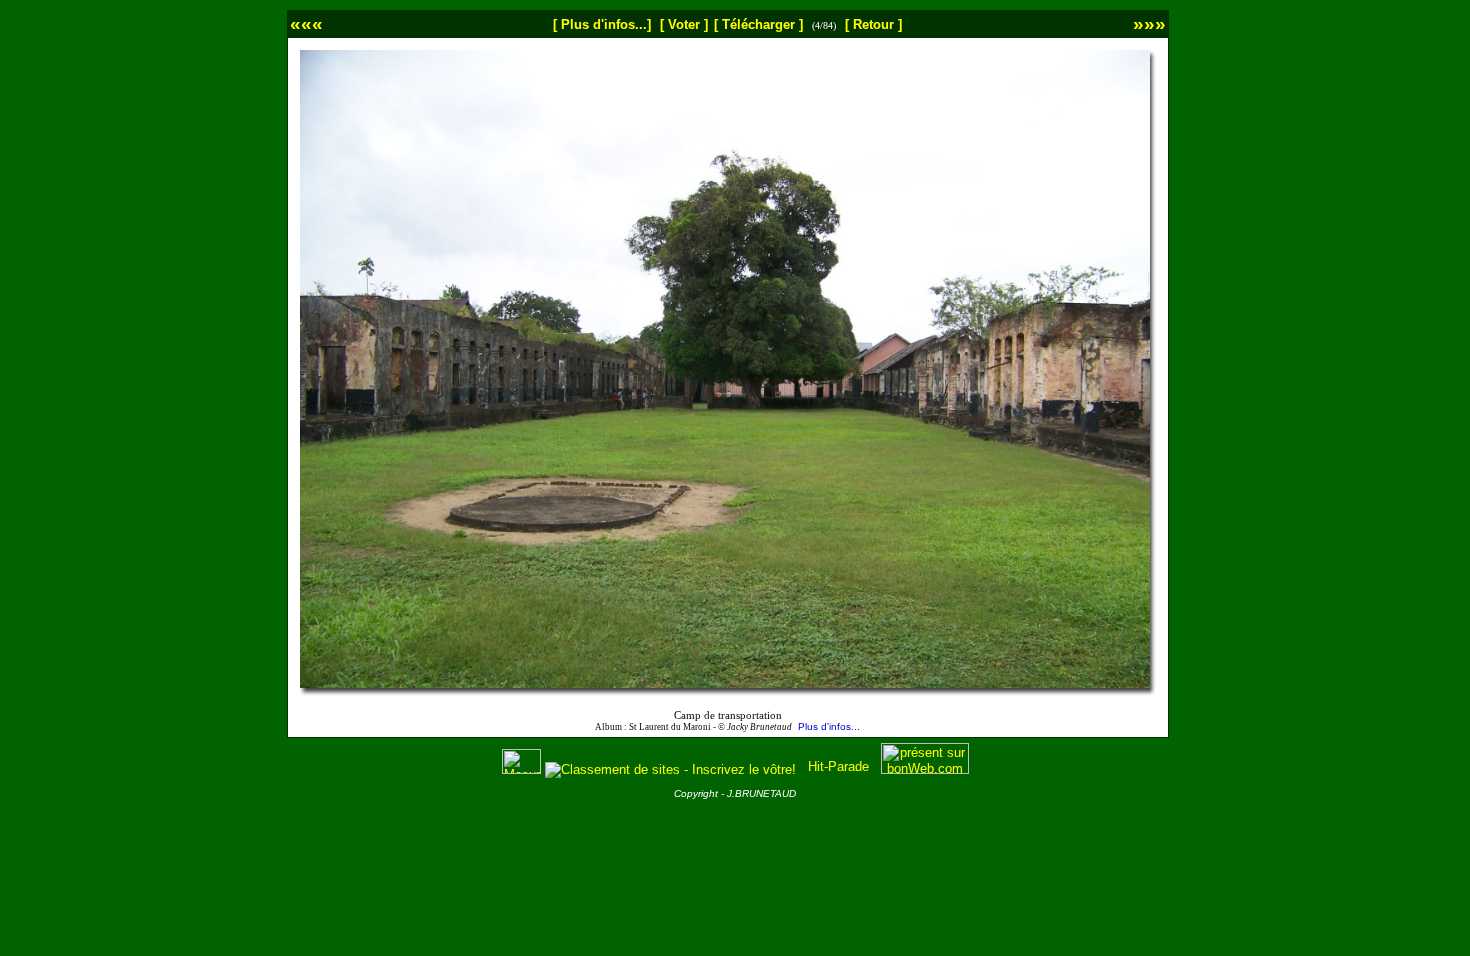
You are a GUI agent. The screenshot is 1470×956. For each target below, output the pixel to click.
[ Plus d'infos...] (602, 24)
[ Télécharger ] (758, 24)
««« (306, 23)
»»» (1149, 23)
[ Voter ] (684, 24)
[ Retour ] (873, 24)
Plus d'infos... (829, 726)
